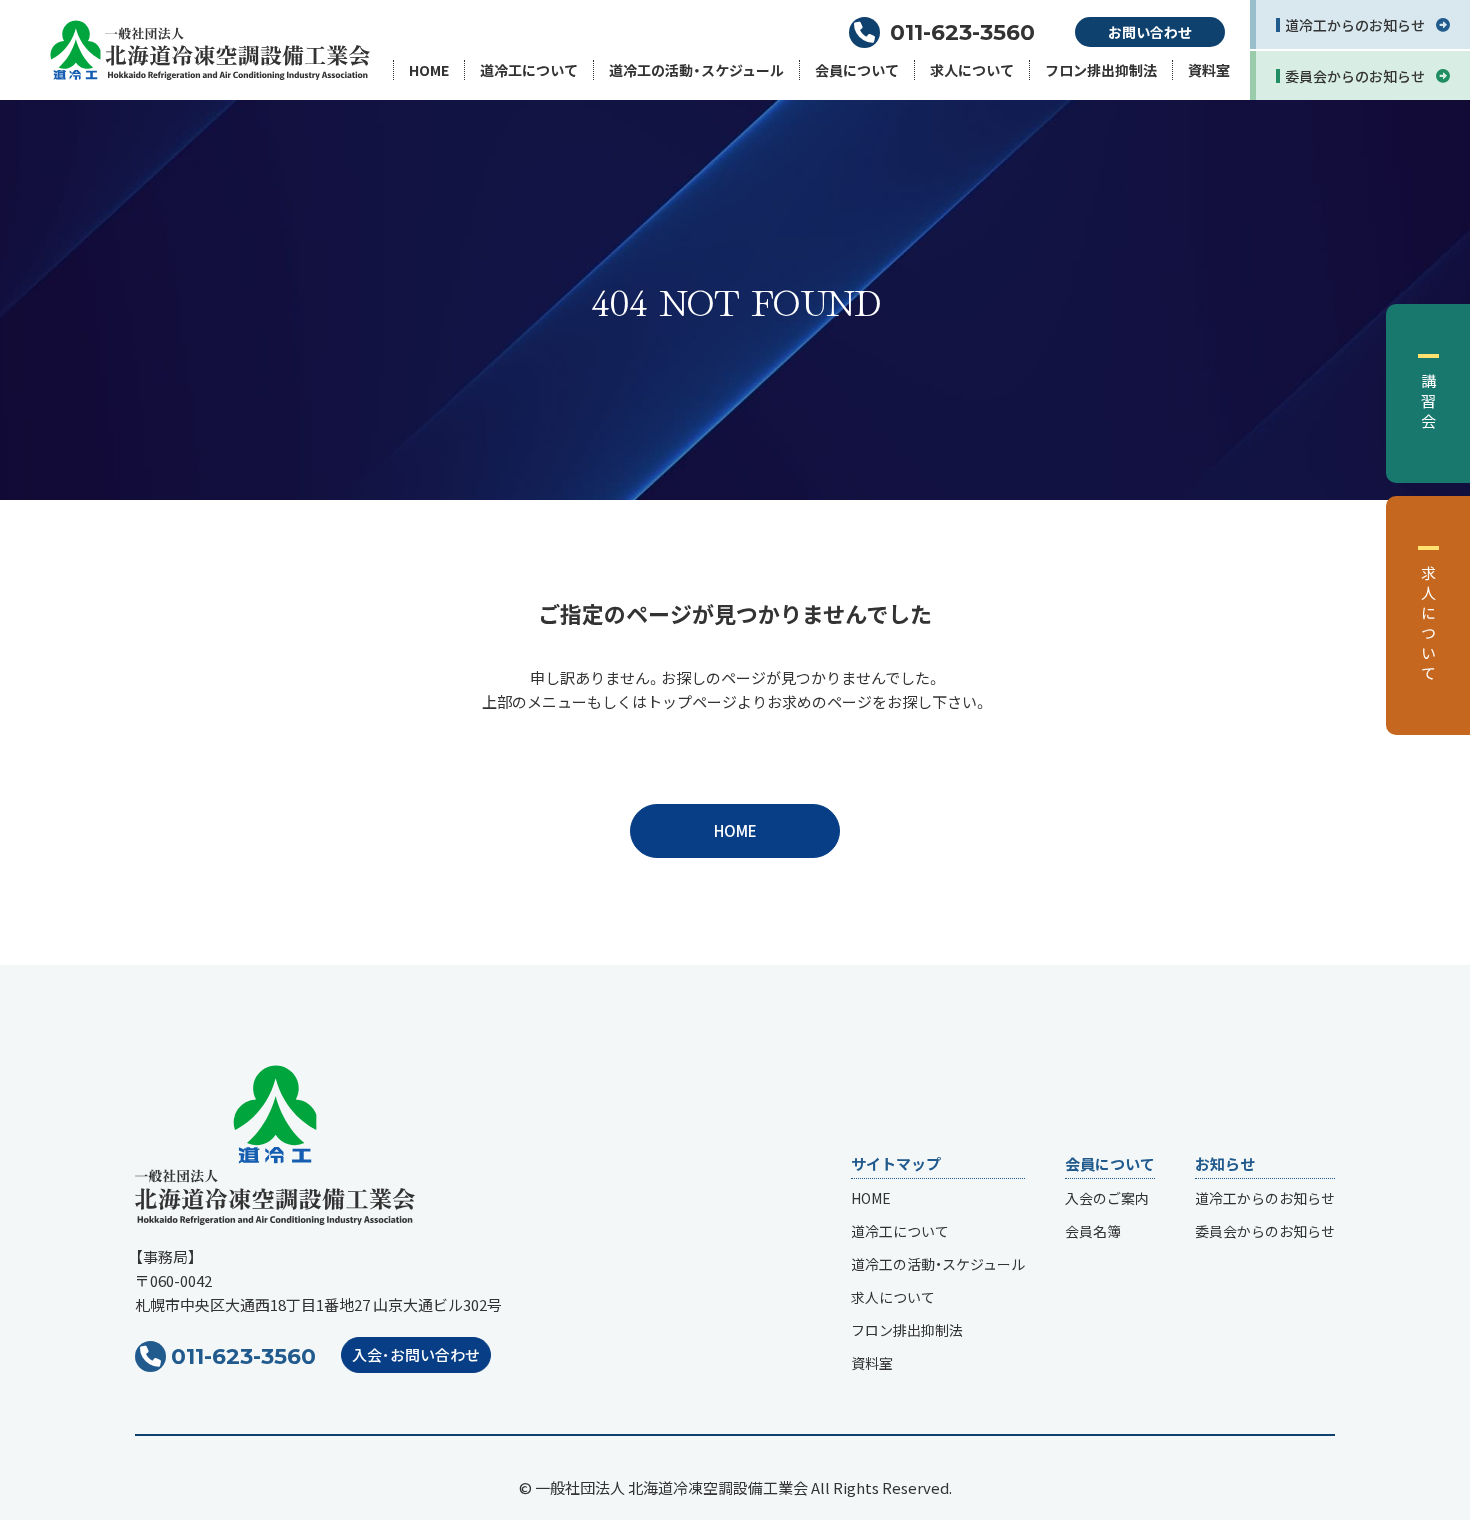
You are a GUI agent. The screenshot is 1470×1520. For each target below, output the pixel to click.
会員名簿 (1093, 1231)
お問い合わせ (1150, 32)
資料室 (1209, 70)
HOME (429, 70)
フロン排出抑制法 (1101, 70)
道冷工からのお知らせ (1265, 1198)
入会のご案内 (1107, 1198)
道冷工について (529, 70)
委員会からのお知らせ (1265, 1231)
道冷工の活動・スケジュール (696, 70)
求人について (972, 70)
